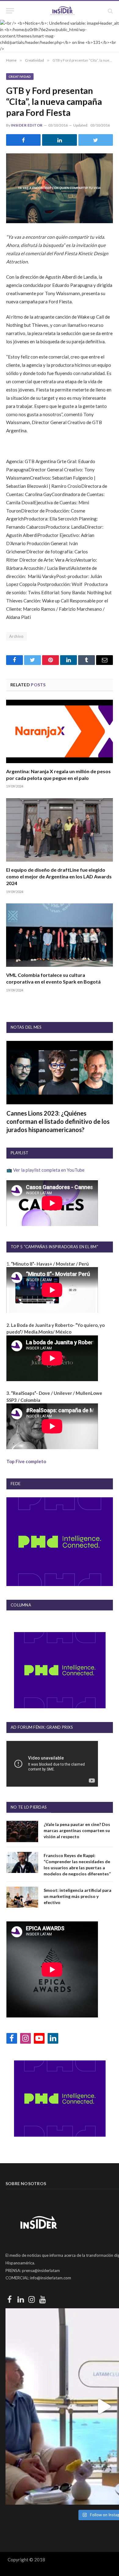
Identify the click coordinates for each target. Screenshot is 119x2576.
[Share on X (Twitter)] (96, 140)
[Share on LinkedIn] (59, 140)
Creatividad (20, 77)
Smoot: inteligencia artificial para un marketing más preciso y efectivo (78, 1896)
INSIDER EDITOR (27, 125)
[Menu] (10, 11)
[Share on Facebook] (23, 140)
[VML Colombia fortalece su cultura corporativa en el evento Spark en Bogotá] (60, 935)
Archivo (16, 636)
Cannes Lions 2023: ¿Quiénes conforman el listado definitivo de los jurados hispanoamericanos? (58, 1121)
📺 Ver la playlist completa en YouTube (45, 1170)
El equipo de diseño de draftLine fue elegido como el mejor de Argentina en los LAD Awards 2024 (59, 876)
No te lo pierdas (29, 1807)
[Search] (110, 11)
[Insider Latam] (63, 11)
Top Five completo (26, 1461)
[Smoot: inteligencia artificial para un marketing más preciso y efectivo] (22, 1897)
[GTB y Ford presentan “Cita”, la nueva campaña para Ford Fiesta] (60, 188)
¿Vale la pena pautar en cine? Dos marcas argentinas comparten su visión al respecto (77, 1830)
